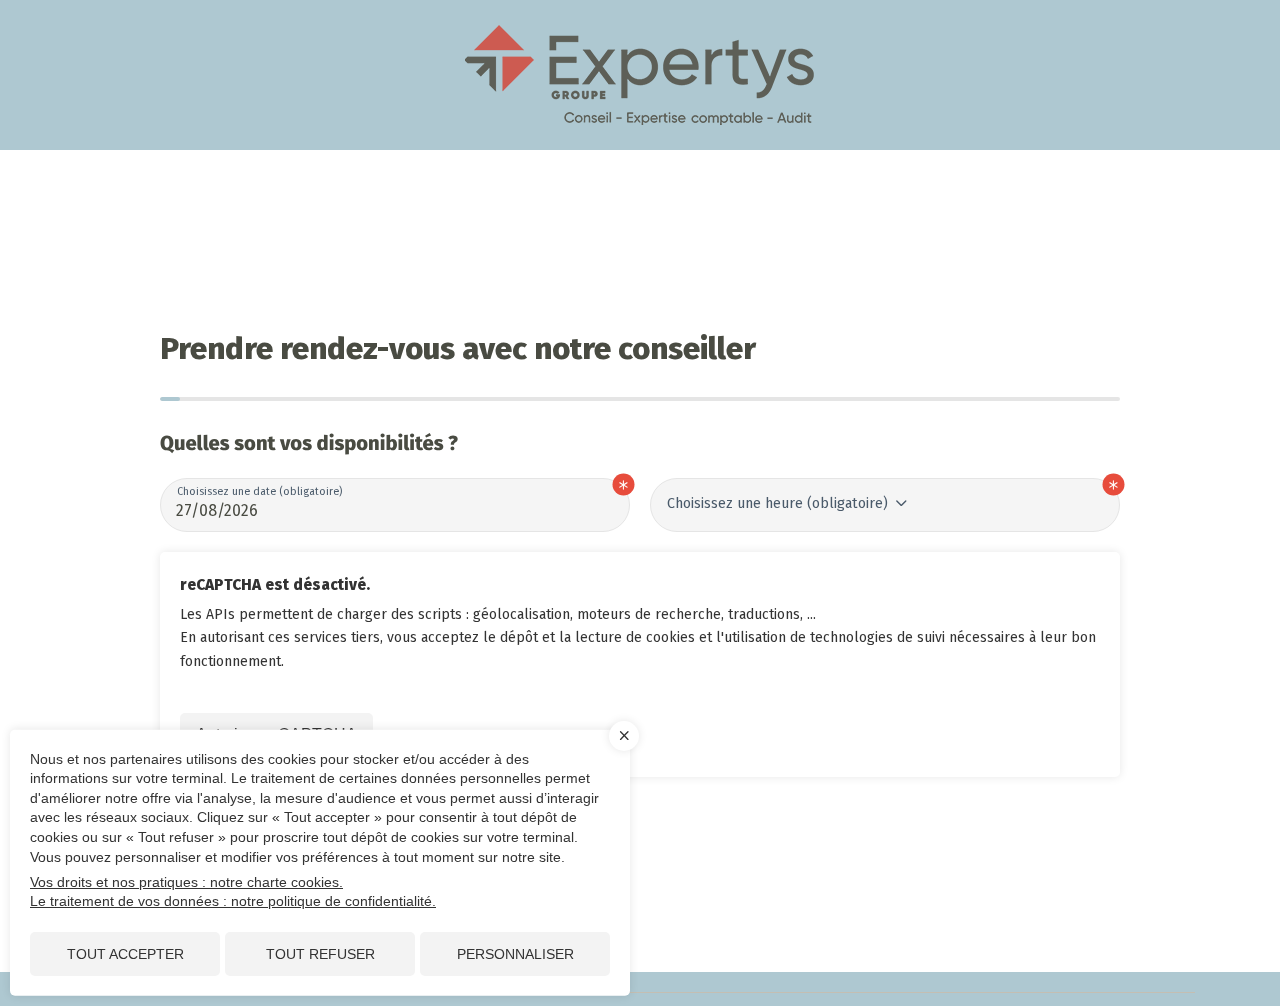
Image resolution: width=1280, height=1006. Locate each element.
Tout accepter (125, 954)
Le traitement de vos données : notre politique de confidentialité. (233, 901)
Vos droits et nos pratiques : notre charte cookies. (186, 882)
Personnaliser (515, 954)
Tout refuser (320, 954)
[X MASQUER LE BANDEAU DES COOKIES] (624, 736)
